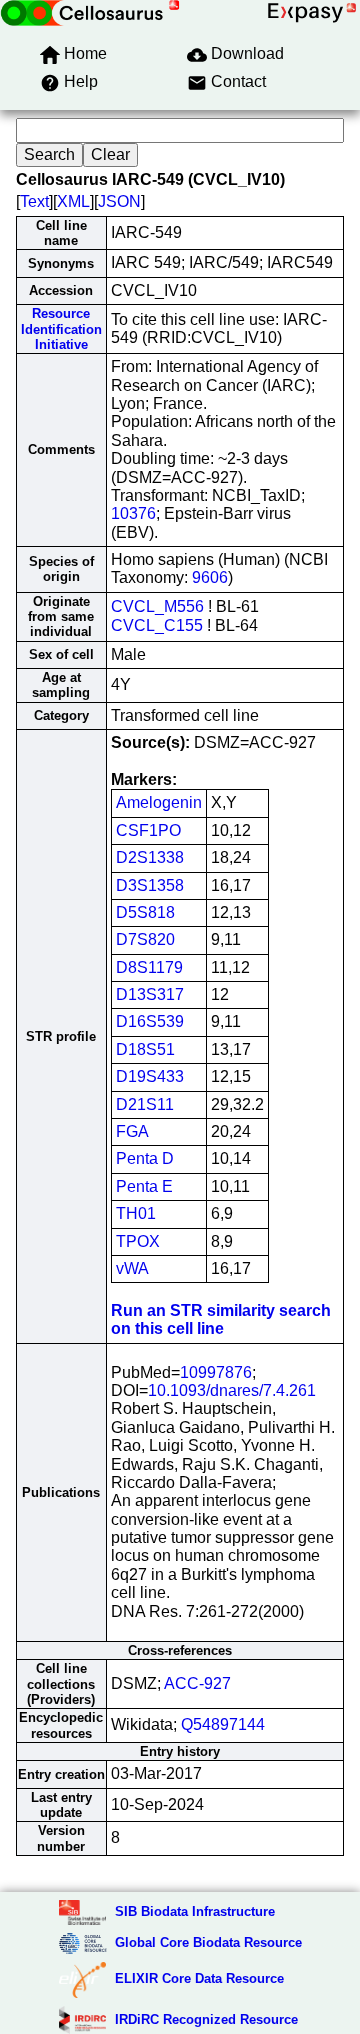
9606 (210, 577)
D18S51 (145, 1049)
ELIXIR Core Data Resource (199, 1978)
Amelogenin (159, 802)
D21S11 (145, 1104)
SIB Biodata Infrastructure (195, 1911)
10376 (133, 513)
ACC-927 (197, 1683)
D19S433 (150, 1076)
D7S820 (145, 939)
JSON (119, 201)
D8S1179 (149, 967)
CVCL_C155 (157, 625)
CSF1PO (148, 830)
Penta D (145, 1158)
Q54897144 (223, 1724)
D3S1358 (150, 885)
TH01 (136, 1213)
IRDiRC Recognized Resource (206, 2019)
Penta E (144, 1186)
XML (73, 201)
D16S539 (150, 1021)
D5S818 (145, 912)
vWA (132, 1268)
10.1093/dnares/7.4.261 (232, 1390)
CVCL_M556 (157, 606)
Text (34, 201)
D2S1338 (150, 857)
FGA (132, 1131)
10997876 (216, 1372)
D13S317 (150, 994)
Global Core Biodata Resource (208, 1942)
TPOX (138, 1241)
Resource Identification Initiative (61, 329)
